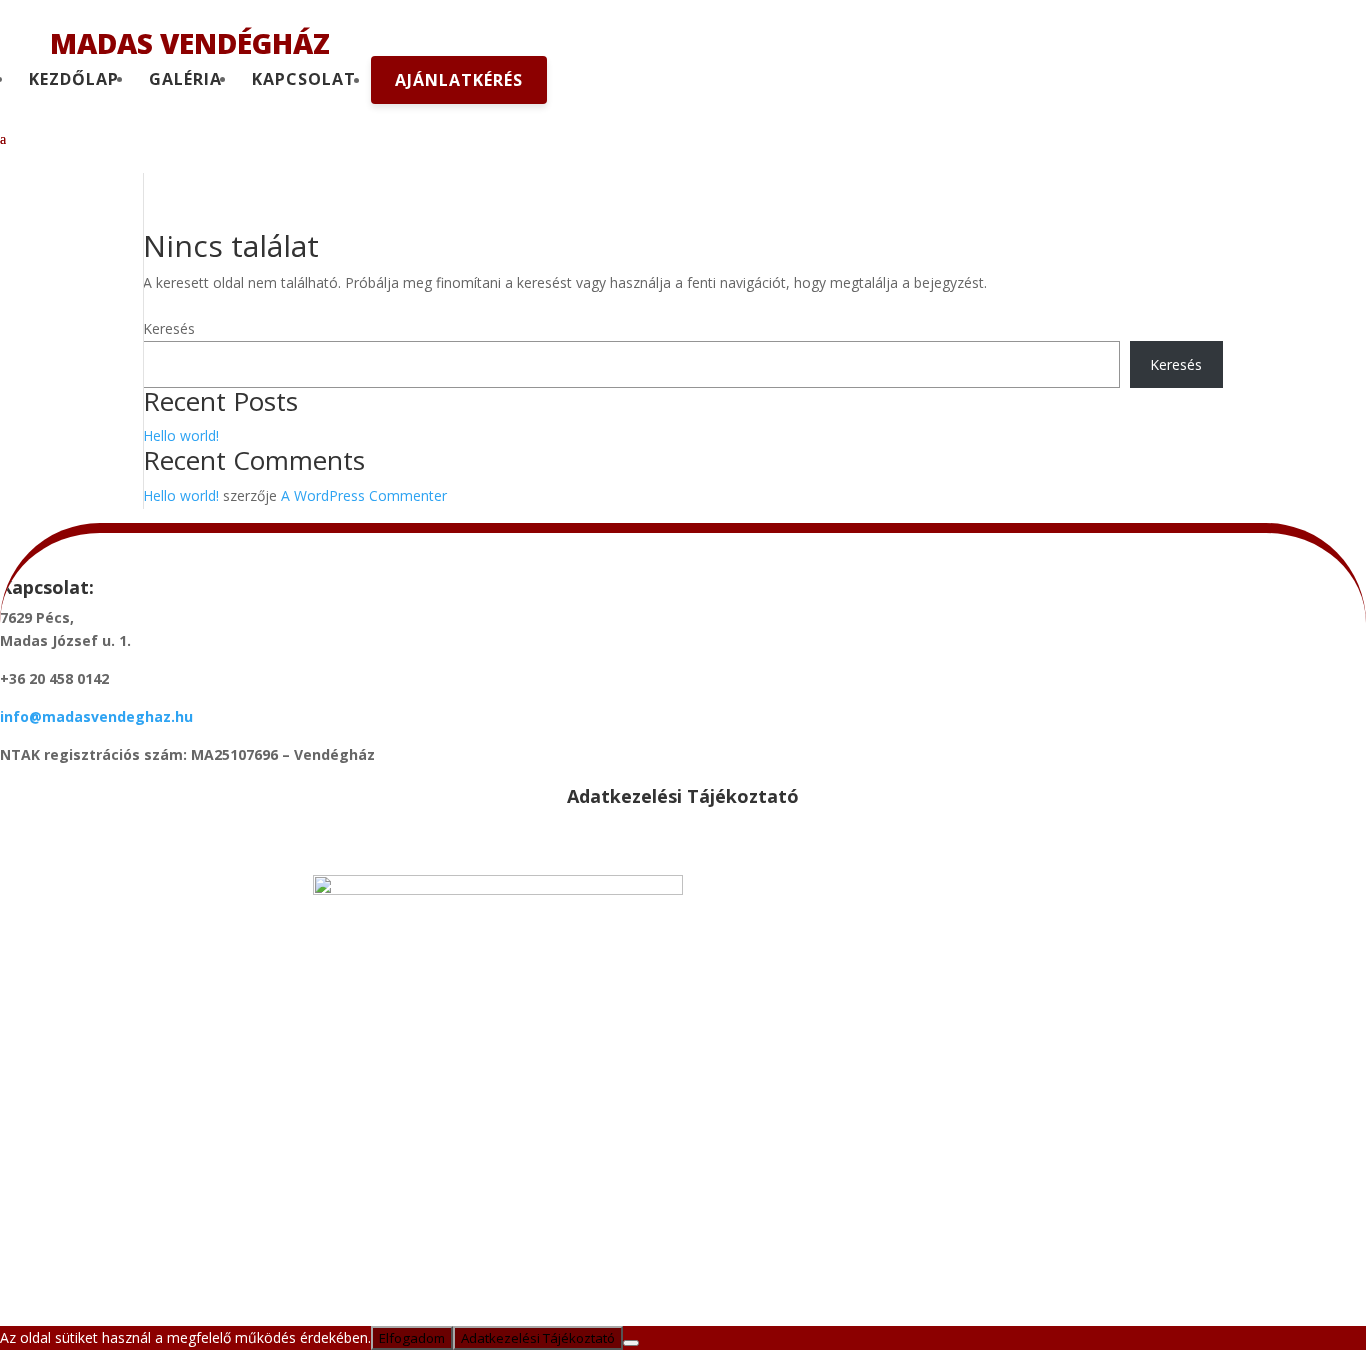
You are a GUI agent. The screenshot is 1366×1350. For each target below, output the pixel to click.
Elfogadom (412, 1338)
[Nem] (631, 1343)
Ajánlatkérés (459, 80)
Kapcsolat (304, 79)
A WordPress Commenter (364, 495)
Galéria (185, 79)
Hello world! (181, 435)
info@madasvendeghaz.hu (96, 716)
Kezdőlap (74, 79)
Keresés (169, 328)
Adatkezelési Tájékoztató (538, 1338)
